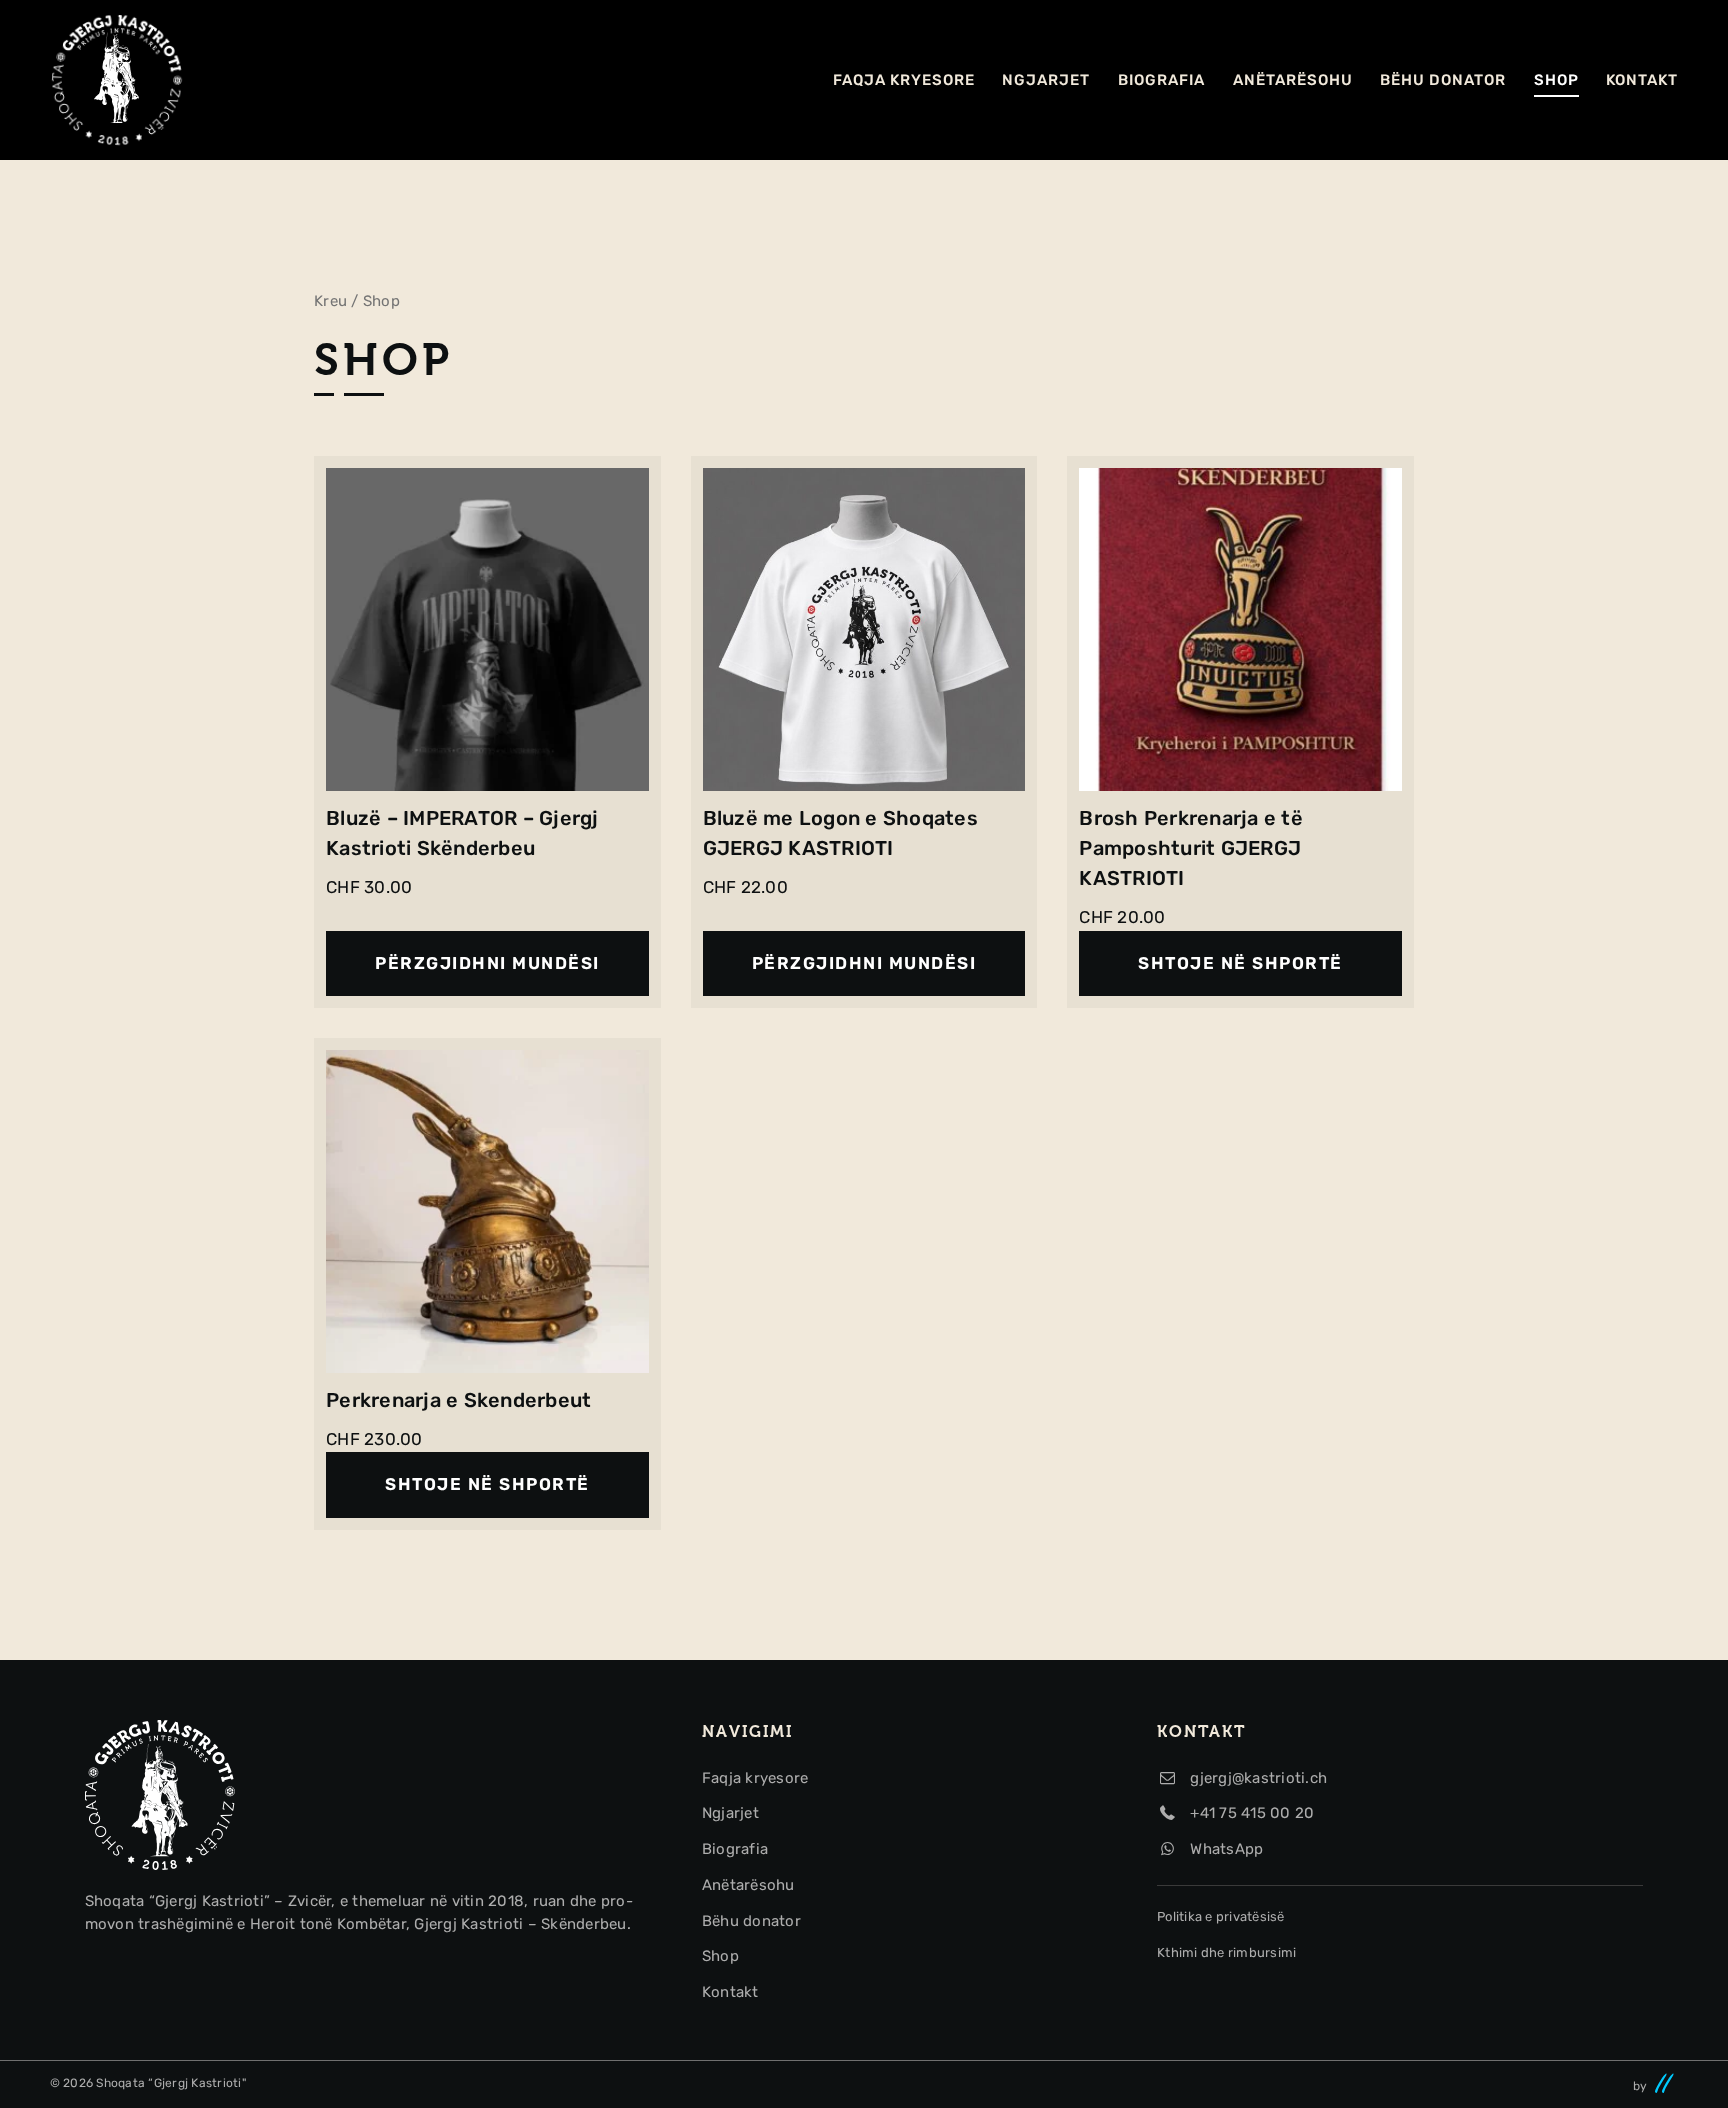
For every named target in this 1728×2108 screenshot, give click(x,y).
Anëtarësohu (1293, 80)
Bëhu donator (1443, 80)
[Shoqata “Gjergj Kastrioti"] (117, 80)
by (1642, 2086)
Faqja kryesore (904, 80)
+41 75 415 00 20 (1250, 1813)
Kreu (330, 301)
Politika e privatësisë (1221, 1916)
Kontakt (1642, 80)
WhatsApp (1224, 1849)
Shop (1556, 80)
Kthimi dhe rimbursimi (1226, 1952)
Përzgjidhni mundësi (487, 963)
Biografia (1161, 80)
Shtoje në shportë (1240, 963)
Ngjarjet (1046, 80)
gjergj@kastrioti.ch (1256, 1778)
